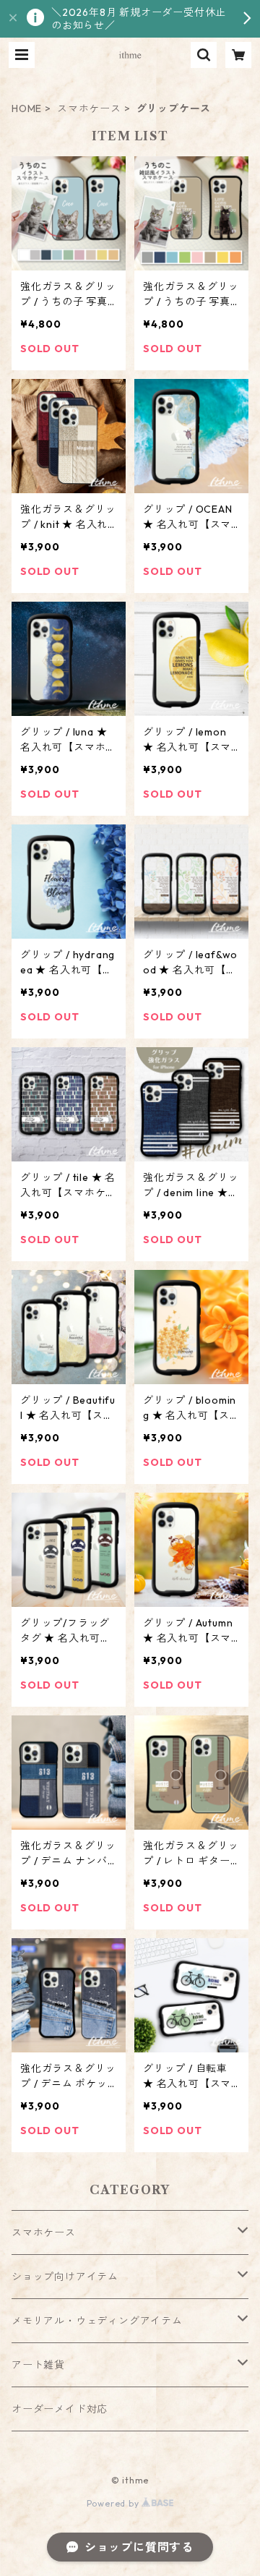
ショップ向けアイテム (65, 2277)
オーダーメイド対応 (60, 2409)
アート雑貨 (38, 2365)
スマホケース (89, 108)
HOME (27, 108)
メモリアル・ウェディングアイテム (97, 2321)
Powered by (114, 2503)
